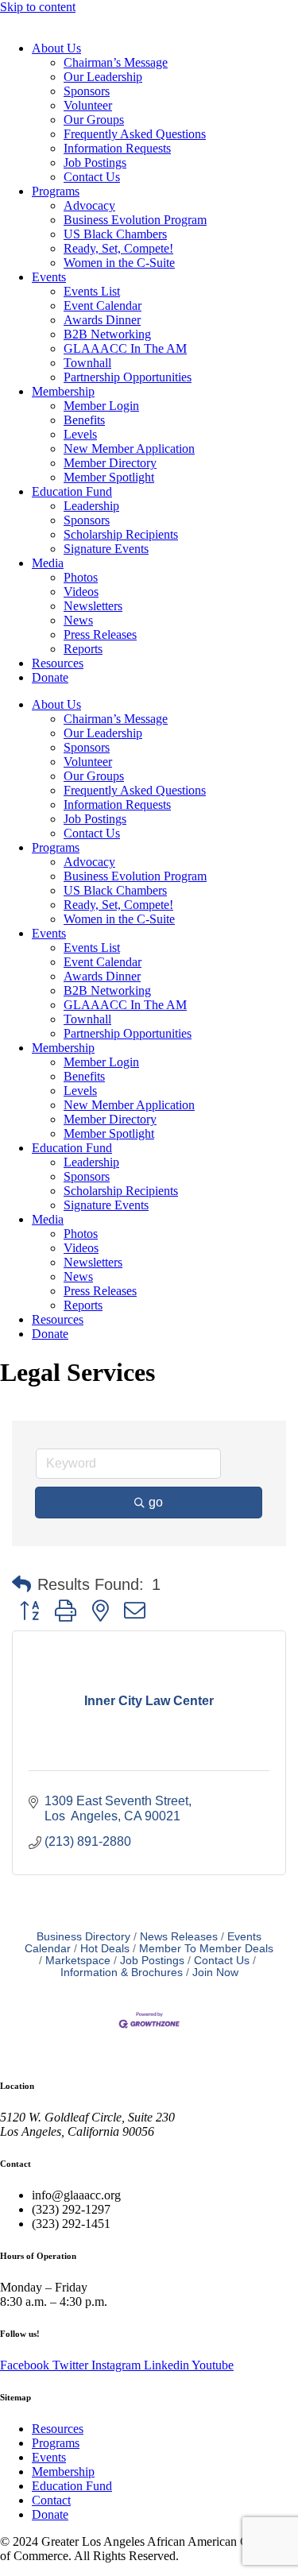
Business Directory (83, 1937)
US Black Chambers (115, 234)
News (78, 620)
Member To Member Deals (206, 1949)
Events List (92, 291)
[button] (21, 1584)
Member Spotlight (109, 477)
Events (49, 277)
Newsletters (93, 606)
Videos (81, 592)
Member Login (101, 406)
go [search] (156, 1502)
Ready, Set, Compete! (118, 248)
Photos (81, 577)
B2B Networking (107, 334)
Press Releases (100, 634)
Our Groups (94, 120)
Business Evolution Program (135, 220)
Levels (80, 434)
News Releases (179, 1937)
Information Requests (117, 148)
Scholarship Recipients (121, 534)
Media (48, 563)
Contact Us (92, 177)
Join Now (215, 1973)
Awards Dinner (102, 320)
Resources (58, 663)
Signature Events (106, 549)
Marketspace (78, 1961)
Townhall (87, 363)
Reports (83, 649)
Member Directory (110, 463)
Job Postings (95, 162)
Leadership (91, 506)
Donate (50, 677)
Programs (56, 191)
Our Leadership (103, 77)
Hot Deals (105, 1949)
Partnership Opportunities (128, 377)
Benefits (84, 420)
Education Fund (72, 491)
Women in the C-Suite (119, 263)
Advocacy (89, 205)
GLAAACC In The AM (125, 348)
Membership (63, 391)
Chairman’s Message (116, 62)
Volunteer (88, 105)
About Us (56, 48)
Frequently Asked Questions (135, 134)
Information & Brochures (122, 1973)
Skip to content (38, 7)
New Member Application (129, 449)
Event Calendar (103, 306)
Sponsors (87, 91)
